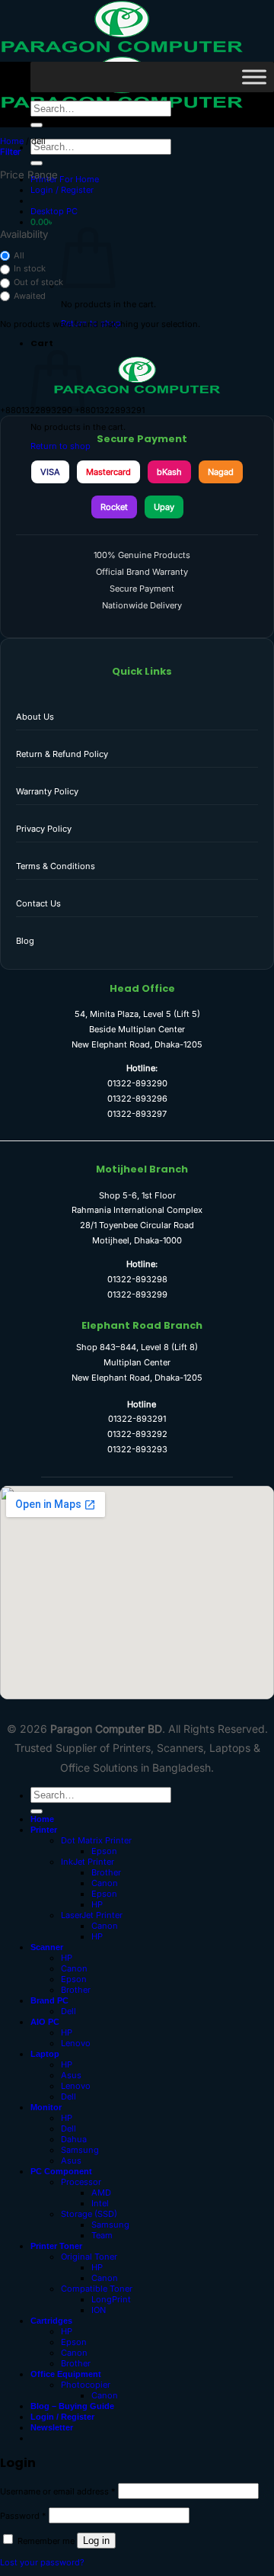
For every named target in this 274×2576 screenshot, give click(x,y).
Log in (96, 2541)
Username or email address (58, 2491)
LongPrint (111, 2299)
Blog (25, 941)
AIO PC (45, 2022)
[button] (62, 190)
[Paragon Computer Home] (137, 391)
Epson (104, 1851)
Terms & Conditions (56, 866)
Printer (44, 1830)
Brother (106, 1872)
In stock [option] (30, 268)
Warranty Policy (47, 791)
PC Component (61, 2171)
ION (99, 2310)
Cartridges (51, 2321)
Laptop (45, 2054)
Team (102, 2235)
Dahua (74, 2139)
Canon (105, 1883)
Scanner (47, 1947)
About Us (35, 717)
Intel (100, 2203)
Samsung (80, 2150)
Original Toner (89, 2257)
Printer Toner (56, 2246)
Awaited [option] (30, 296)
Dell (68, 2011)
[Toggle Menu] (254, 77)
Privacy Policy (44, 829)
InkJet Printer (88, 1862)
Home (12, 141)
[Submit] (37, 163)
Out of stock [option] (38, 282)
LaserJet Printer (92, 1915)
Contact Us (38, 903)
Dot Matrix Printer (96, 1840)
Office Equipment (66, 2374)
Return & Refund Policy (62, 754)
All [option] (19, 255)
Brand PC (49, 2000)
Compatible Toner (97, 2289)
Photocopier (86, 2385)
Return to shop (61, 446)
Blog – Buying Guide (72, 2406)
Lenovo (76, 2043)
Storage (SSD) (89, 2214)
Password (23, 2516)
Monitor (46, 2107)
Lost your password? (42, 2562)
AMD (101, 2193)
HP (97, 1904)
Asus (71, 2075)
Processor (81, 2182)
